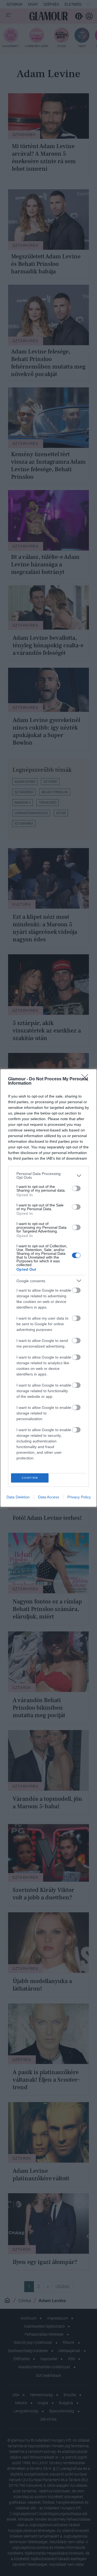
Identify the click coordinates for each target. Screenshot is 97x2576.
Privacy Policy (79, 1497)
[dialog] (48, 1288)
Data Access (48, 1497)
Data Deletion (18, 1497)
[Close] (86, 1079)
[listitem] (48, 1176)
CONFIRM (30, 1478)
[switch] (76, 1188)
